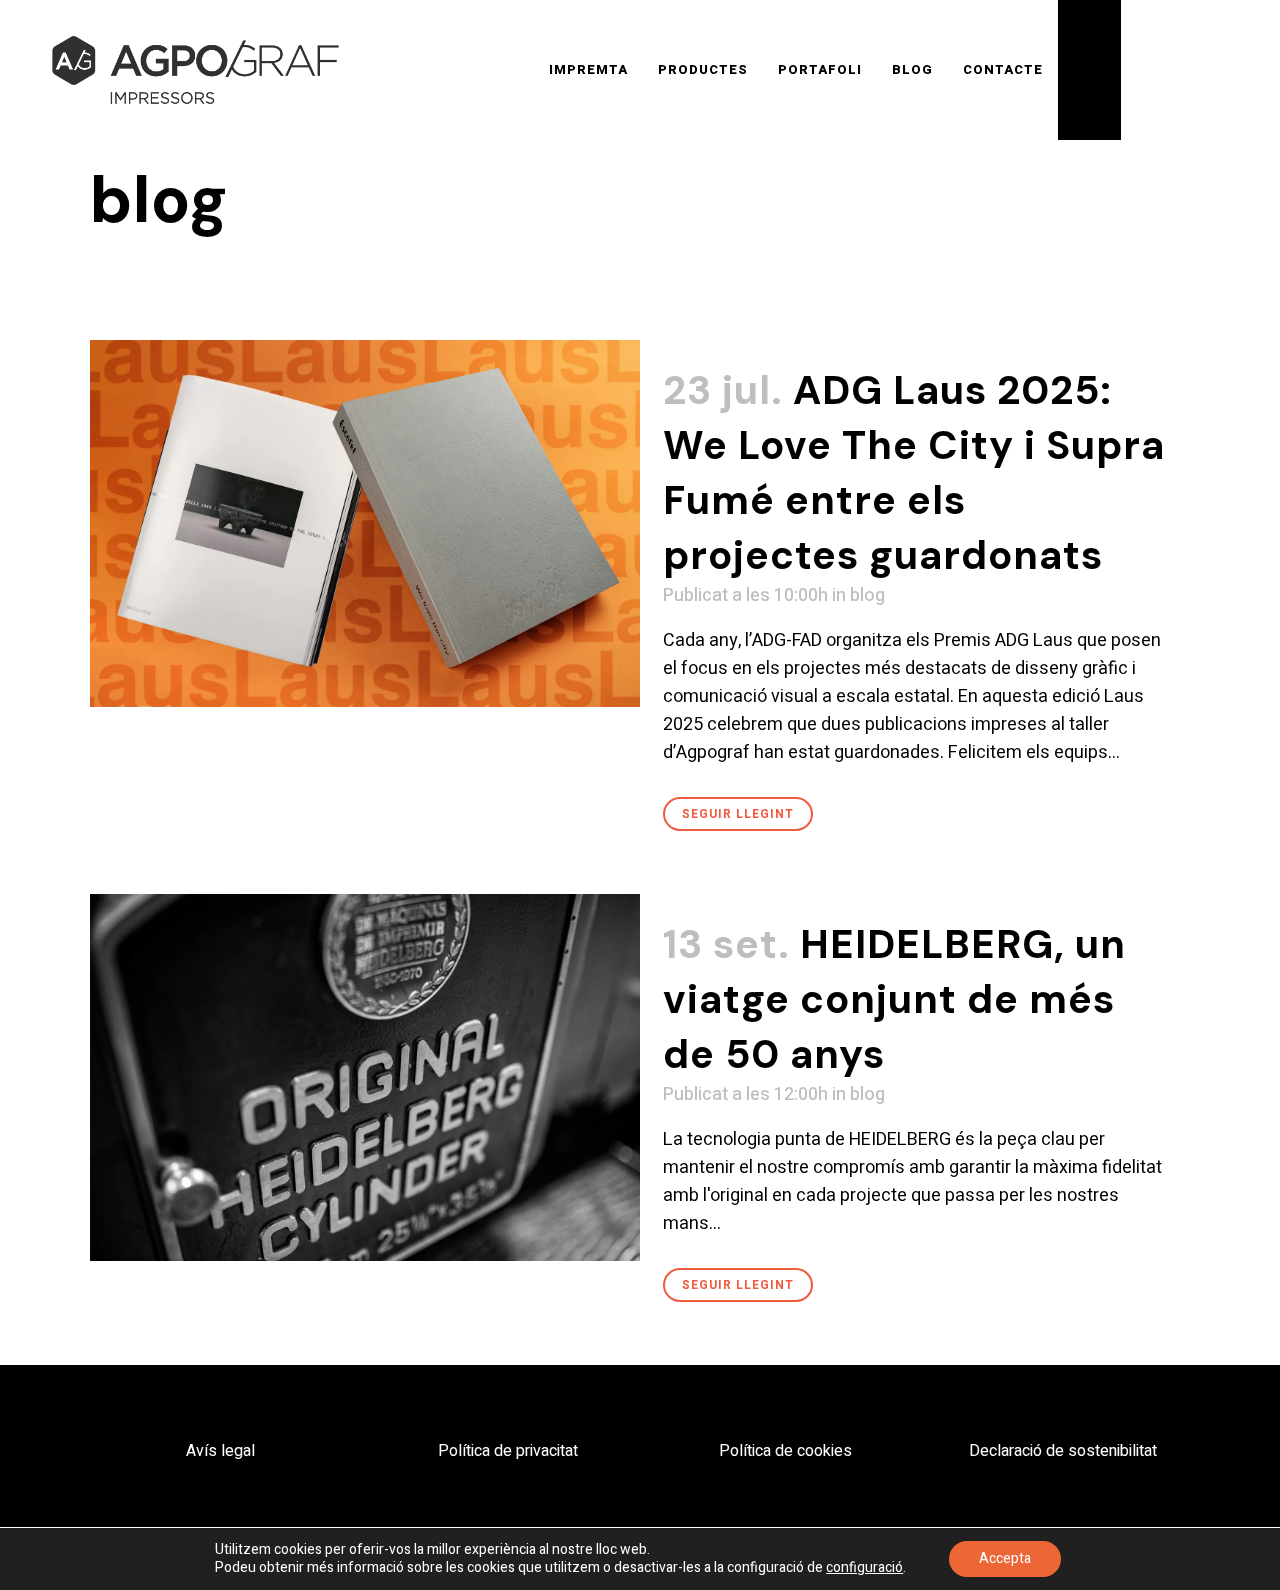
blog (867, 595)
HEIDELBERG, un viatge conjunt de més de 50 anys (894, 999)
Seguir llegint (738, 814)
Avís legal (220, 1451)
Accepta (1005, 1558)
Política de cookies (785, 1451)
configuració (864, 1568)
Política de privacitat (508, 1451)
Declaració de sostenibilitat (1063, 1451)
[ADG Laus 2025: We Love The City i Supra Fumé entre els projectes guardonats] (365, 523)
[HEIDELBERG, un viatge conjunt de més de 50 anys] (365, 1077)
